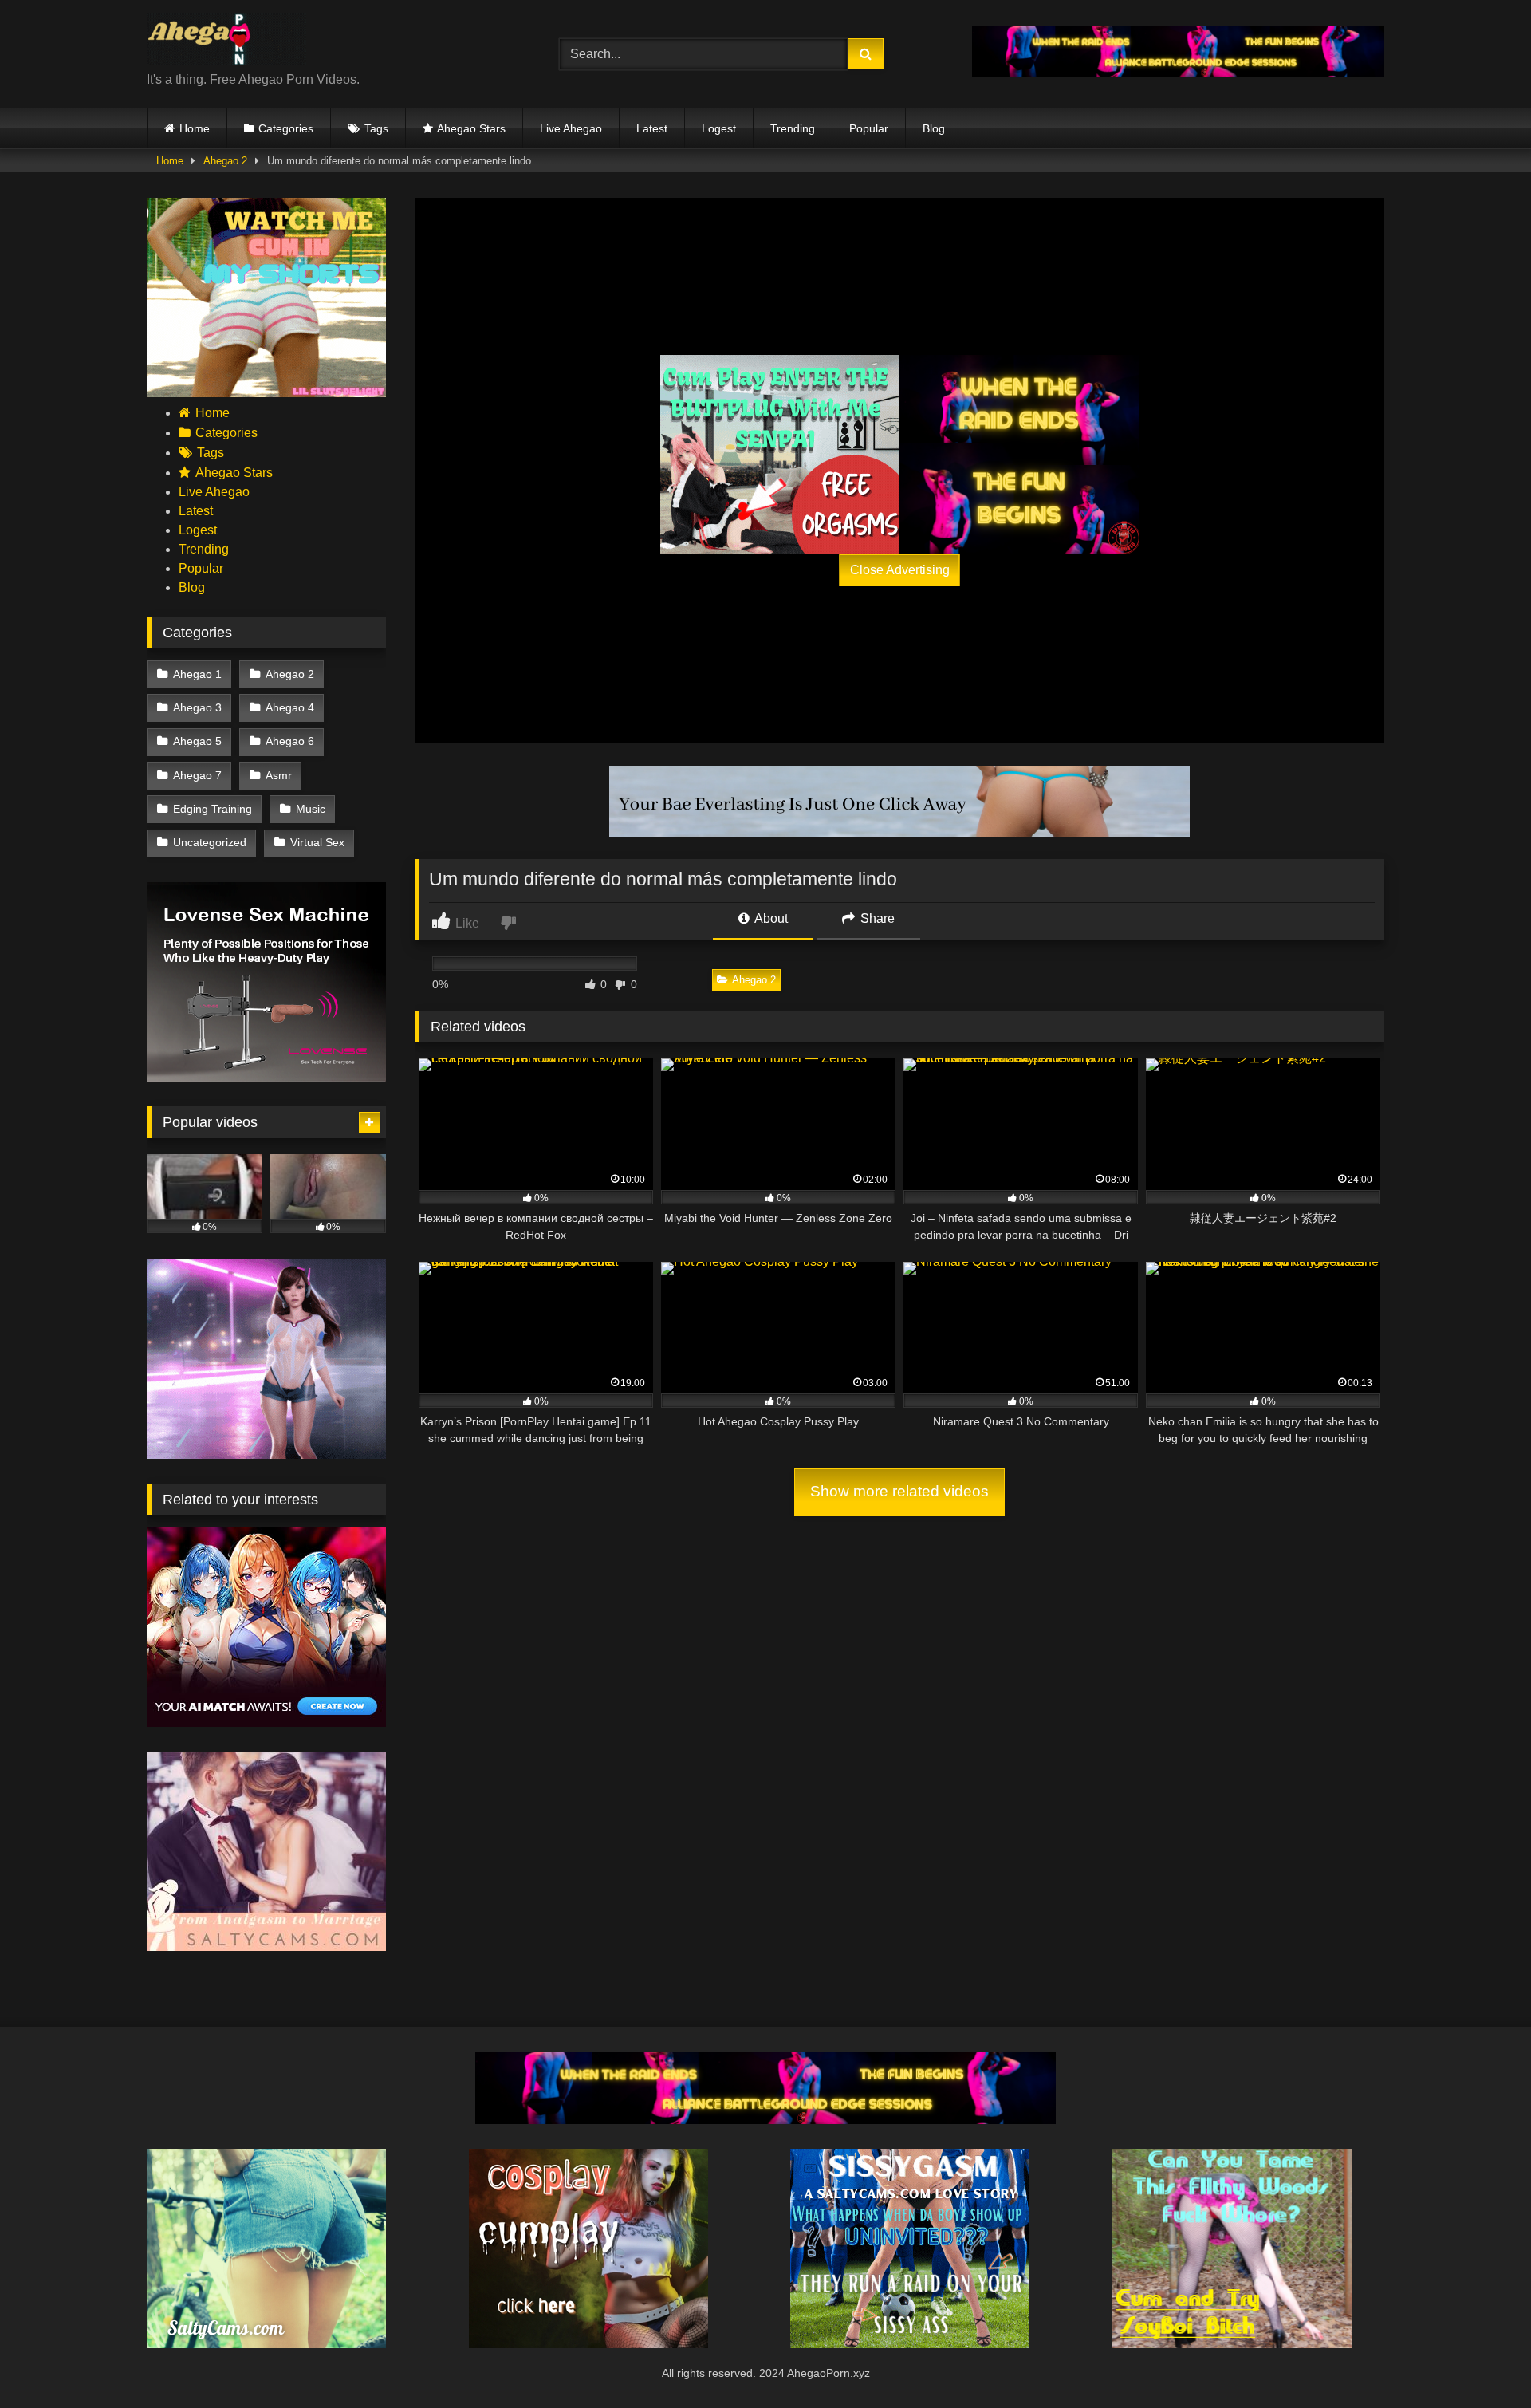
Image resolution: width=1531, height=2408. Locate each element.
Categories (286, 128)
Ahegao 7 (197, 775)
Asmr (279, 775)
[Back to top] (1482, 2361)
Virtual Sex (317, 842)
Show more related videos (899, 1491)
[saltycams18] (266, 2344)
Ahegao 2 (225, 161)
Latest (652, 128)
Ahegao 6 (290, 741)
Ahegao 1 (197, 674)
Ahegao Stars (471, 128)
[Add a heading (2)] (266, 393)
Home (195, 128)
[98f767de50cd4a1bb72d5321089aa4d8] (266, 1077)
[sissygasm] (910, 2344)
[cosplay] (780, 455)
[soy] (1232, 2344)
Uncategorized (210, 842)
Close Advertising (900, 570)
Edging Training (213, 809)
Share (876, 918)
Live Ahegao (571, 128)
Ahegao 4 (290, 707)
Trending (793, 128)
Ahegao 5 (197, 741)
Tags (376, 128)
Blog (934, 128)
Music (311, 809)
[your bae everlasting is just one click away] (899, 833)
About (770, 918)
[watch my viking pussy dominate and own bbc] (1019, 455)
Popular (869, 128)
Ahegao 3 (197, 707)
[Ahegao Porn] (226, 41)
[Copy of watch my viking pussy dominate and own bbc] (1178, 72)
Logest (719, 128)
